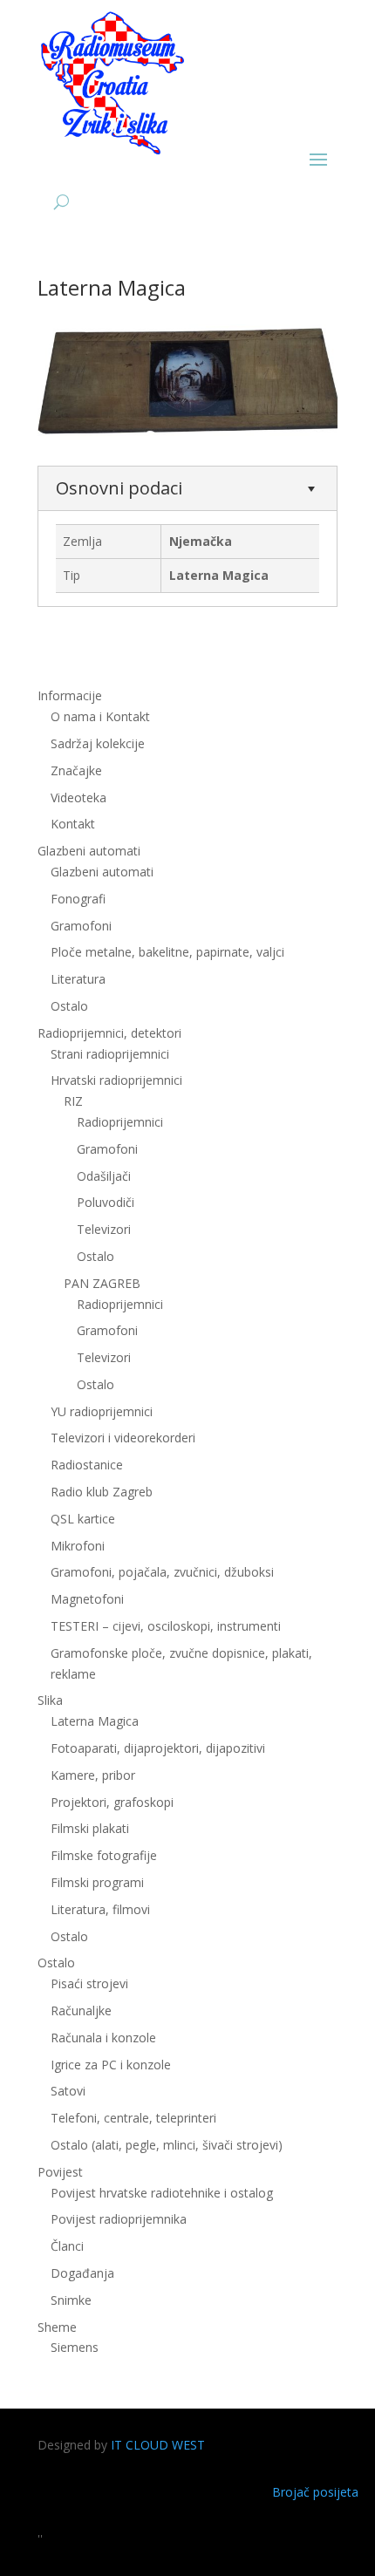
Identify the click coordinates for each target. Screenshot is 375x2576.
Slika (50, 1700)
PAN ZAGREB (102, 1283)
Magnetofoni (87, 1599)
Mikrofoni (78, 1546)
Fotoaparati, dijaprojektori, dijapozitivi (158, 1748)
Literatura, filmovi (100, 1909)
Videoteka (78, 797)
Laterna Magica (95, 1721)
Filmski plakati (90, 1828)
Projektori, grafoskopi (112, 1802)
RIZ (73, 1101)
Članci (67, 2246)
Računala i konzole (103, 2038)
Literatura (78, 979)
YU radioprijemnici (102, 1411)
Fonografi (78, 899)
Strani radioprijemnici (110, 1054)
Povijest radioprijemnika (119, 2219)
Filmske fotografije (104, 1855)
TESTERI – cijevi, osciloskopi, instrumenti (166, 1626)
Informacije (70, 695)
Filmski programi (97, 1882)
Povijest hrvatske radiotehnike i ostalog (162, 2193)
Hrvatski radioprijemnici (116, 1080)
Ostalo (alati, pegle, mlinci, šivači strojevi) (167, 2145)
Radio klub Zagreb (102, 1492)
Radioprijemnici (120, 1122)
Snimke (71, 2300)
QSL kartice (83, 1519)
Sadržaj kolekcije (98, 743)
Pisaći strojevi (89, 1983)
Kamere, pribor (93, 1775)
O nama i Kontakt (100, 716)
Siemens (75, 2347)
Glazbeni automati (102, 872)
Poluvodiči (106, 1202)
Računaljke (81, 2010)
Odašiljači (104, 1176)
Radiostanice (87, 1465)
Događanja (82, 2273)
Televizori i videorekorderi (123, 1438)
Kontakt (73, 824)
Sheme (57, 2327)
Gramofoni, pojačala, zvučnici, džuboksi (162, 1572)
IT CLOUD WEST (158, 2445)
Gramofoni (81, 926)
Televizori (104, 1229)
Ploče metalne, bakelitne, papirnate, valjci (167, 952)
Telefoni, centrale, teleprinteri (133, 2118)
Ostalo (95, 1256)
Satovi (68, 2091)
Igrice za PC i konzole (111, 2065)
